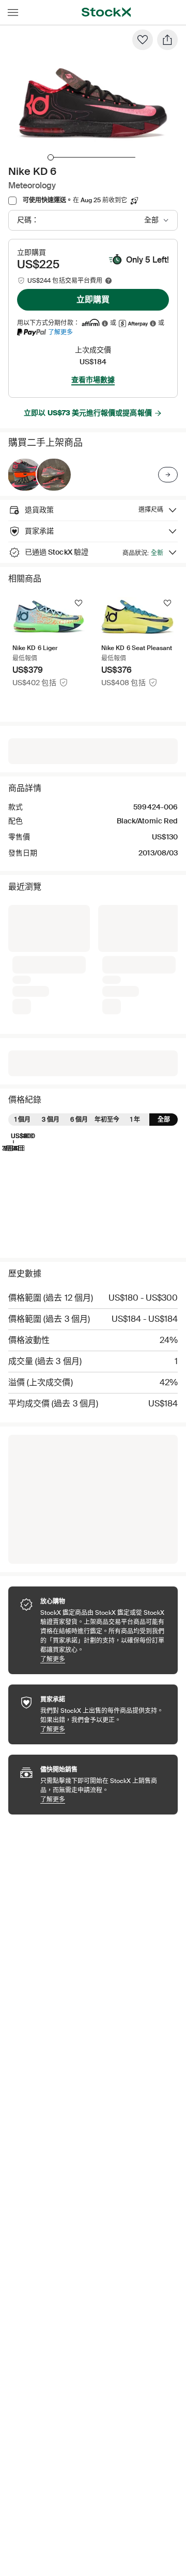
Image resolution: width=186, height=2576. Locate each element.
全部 (164, 1120)
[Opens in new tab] (105, 323)
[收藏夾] (143, 40)
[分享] (167, 40)
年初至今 (107, 1120)
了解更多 (60, 332)
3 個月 (51, 1120)
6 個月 (79, 1120)
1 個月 (22, 1120)
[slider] (51, 157)
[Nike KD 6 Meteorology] (25, 475)
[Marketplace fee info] (109, 281)
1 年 (135, 1120)
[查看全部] (168, 475)
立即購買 (93, 299)
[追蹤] (79, 603)
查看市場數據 (93, 380)
